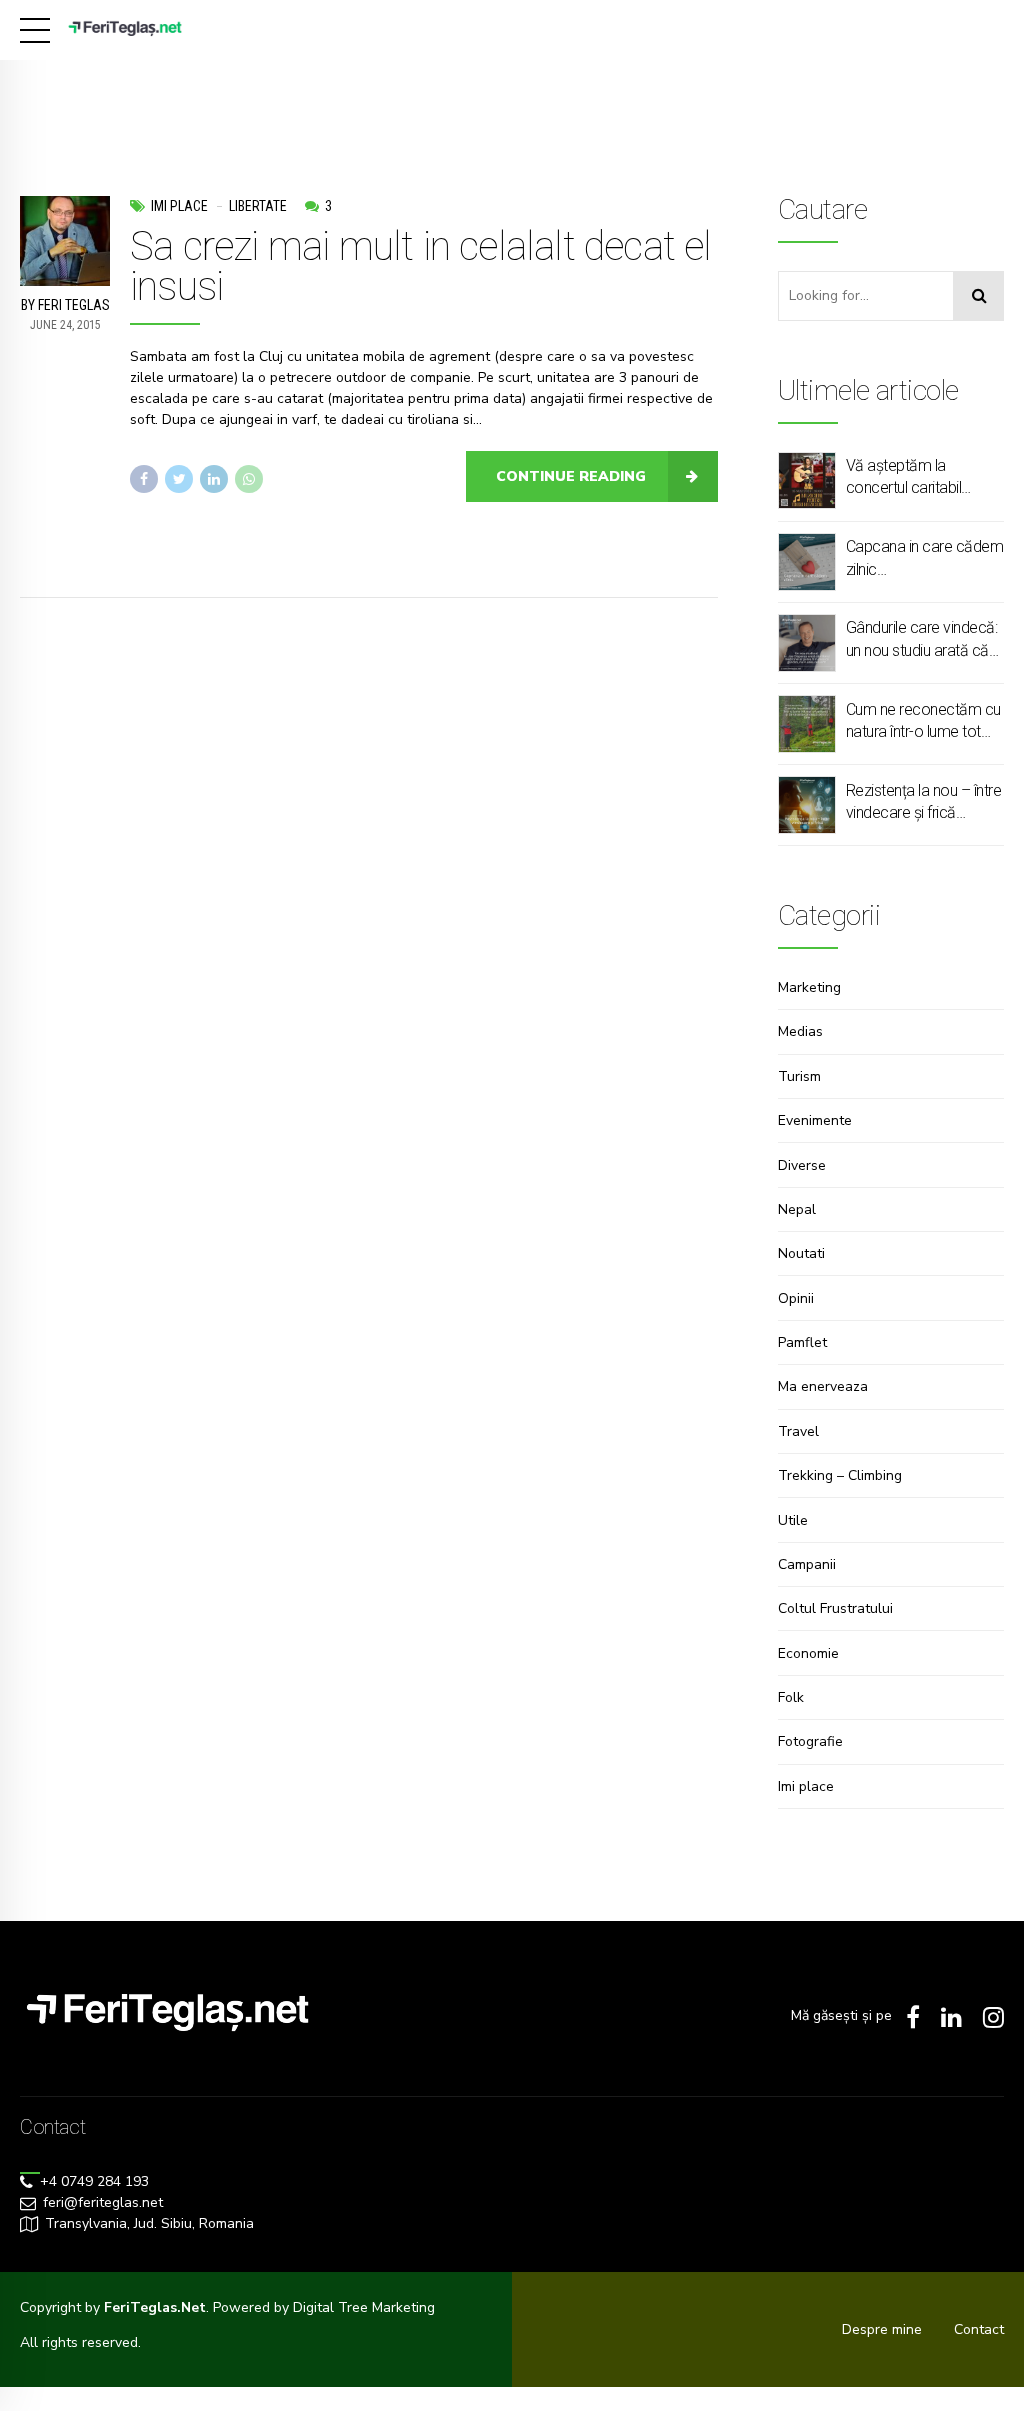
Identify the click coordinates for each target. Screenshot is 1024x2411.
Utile (793, 1520)
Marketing (809, 987)
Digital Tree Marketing (364, 2307)
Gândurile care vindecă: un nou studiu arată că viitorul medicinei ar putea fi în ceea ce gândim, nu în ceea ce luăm (922, 640)
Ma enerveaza (823, 1386)
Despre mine (882, 2329)
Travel (798, 1431)
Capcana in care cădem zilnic (925, 557)
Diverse (802, 1165)
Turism (799, 1076)
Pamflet (802, 1342)
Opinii (796, 1298)
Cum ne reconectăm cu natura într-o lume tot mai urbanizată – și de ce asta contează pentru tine (923, 722)
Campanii (807, 1564)
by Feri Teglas (65, 305)
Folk (791, 1697)
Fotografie (810, 1741)
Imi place (179, 206)
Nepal (797, 1209)
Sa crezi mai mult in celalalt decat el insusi (421, 266)
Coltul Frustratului (835, 1608)
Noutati (801, 1253)
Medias (800, 1031)
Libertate (258, 206)
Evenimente (815, 1120)
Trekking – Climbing (840, 1475)
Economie (808, 1653)
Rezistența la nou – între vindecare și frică (924, 801)
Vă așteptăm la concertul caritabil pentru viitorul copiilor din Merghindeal (914, 478)
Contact (979, 2329)
